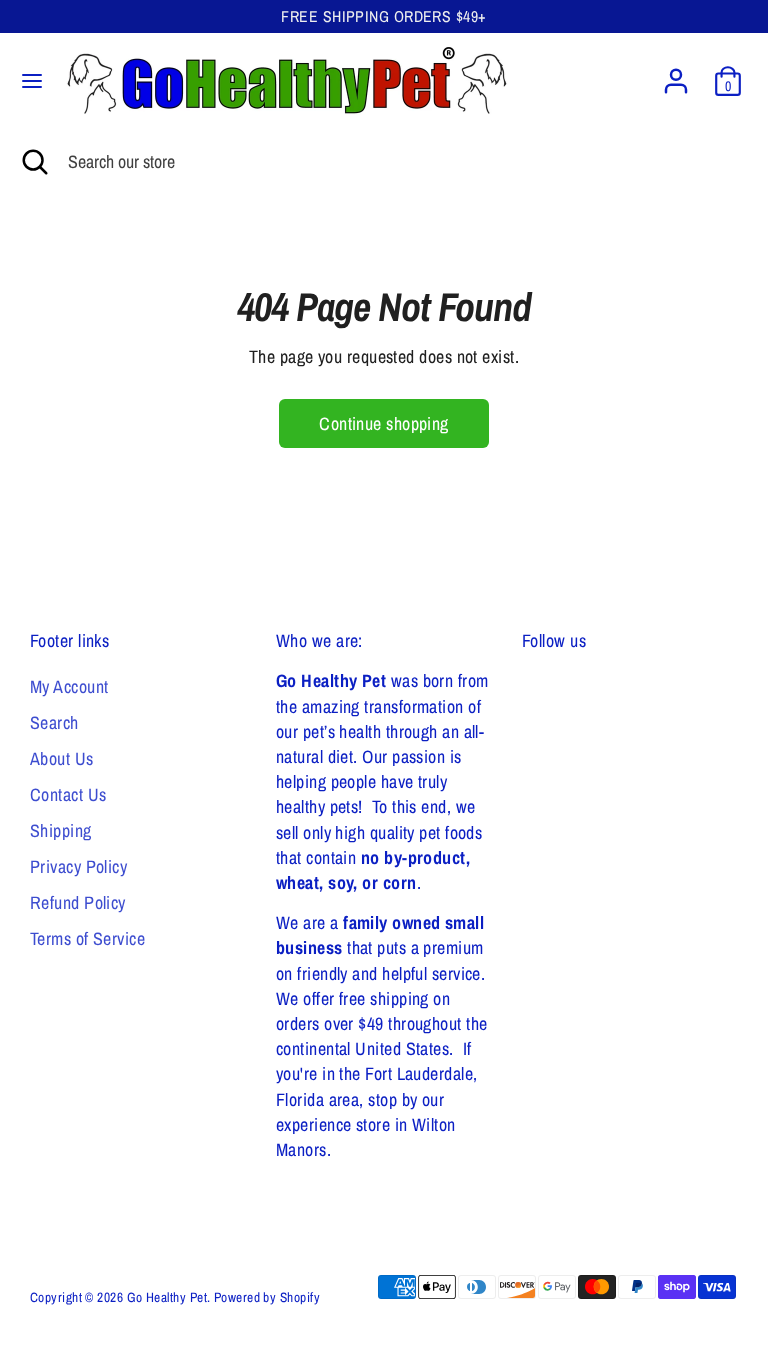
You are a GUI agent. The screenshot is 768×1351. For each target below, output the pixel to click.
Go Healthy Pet (167, 1297)
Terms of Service (87, 938)
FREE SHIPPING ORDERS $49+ (383, 16)
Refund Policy (78, 902)
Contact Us (68, 794)
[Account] (676, 73)
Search (54, 722)
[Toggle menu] (32, 81)
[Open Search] (34, 161)
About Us (62, 758)
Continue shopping (384, 423)
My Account (69, 686)
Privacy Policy (78, 866)
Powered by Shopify (267, 1297)
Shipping (61, 830)
